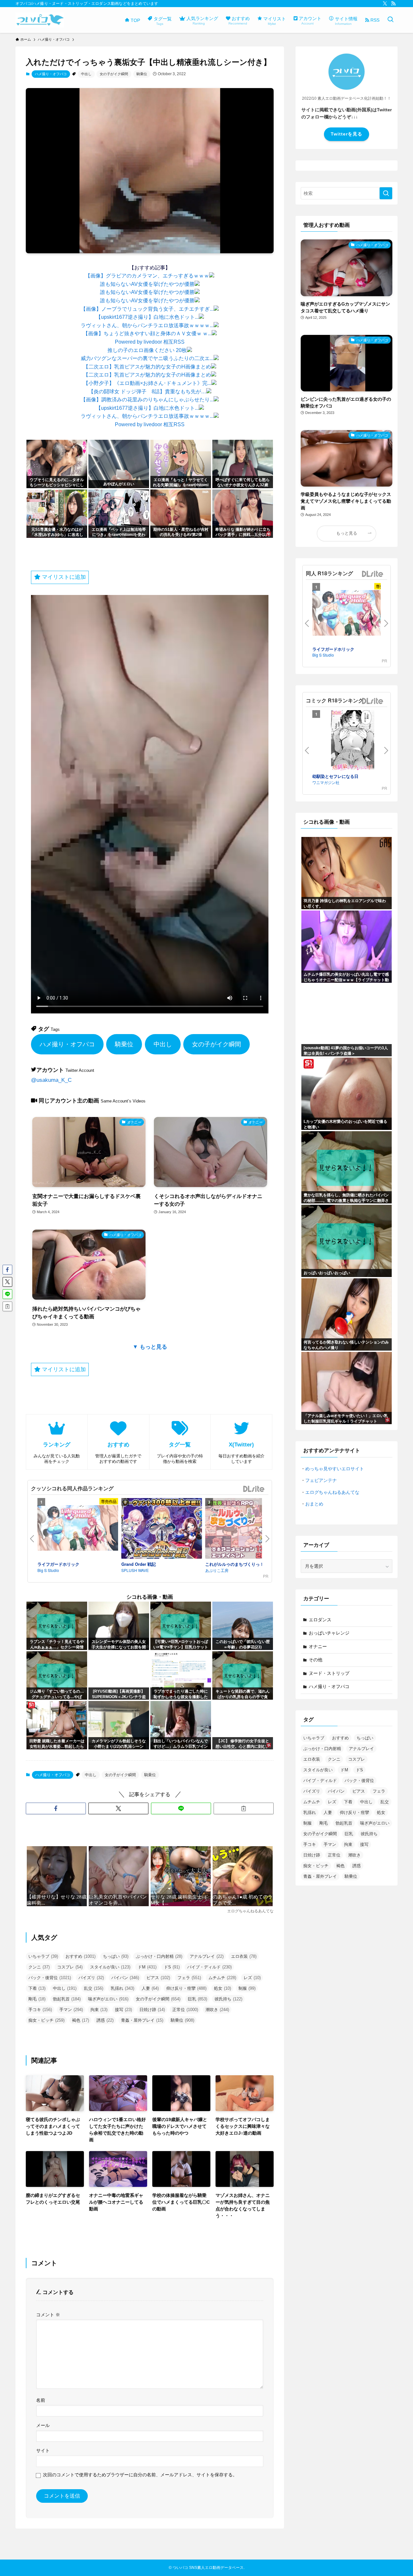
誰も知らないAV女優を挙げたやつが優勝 (147, 284)
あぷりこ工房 (217, 1570)
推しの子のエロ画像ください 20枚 (147, 350)
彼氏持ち (228, 1999)
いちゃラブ (43, 1956)
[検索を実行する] (386, 193)
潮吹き (217, 2010)
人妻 (150, 1988)
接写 (123, 2010)
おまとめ (314, 1504)
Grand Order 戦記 (139, 1564)
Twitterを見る (347, 134)
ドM (147, 1967)
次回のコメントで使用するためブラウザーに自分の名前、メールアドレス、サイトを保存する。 (140, 2475)
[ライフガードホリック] (78, 1529)
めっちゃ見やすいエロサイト (335, 1469)
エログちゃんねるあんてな (332, 1492)
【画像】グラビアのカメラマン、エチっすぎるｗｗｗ (147, 276)
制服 (247, 1988)
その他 (316, 1660)
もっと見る (347, 533)
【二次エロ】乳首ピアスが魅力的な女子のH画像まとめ (147, 367)
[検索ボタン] (390, 20)
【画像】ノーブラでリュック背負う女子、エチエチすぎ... (147, 309)
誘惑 (105, 2020)
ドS (172, 1967)
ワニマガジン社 (326, 782)
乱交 (94, 1988)
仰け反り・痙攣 (186, 1988)
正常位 (185, 2010)
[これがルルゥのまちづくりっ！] (246, 1529)
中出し (86, 74)
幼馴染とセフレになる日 (335, 776)
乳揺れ (122, 1988)
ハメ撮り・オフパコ (51, 74)
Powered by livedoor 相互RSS (150, 342)
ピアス (158, 1978)
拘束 (99, 2010)
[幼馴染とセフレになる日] (353, 742)
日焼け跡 (152, 2010)
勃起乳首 (67, 1999)
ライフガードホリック (58, 1564)
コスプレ (70, 1967)
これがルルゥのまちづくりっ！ (235, 1564)
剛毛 (37, 1999)
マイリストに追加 (63, 577)
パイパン (125, 1978)
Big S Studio (48, 1570)
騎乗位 (142, 74)
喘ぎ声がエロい (108, 1999)
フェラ (189, 1978)
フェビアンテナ (321, 1480)
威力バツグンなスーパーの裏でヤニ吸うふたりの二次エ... (147, 358)
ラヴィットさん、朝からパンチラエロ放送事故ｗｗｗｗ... (147, 325)
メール (43, 2425)
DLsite (254, 1489)
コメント (48, 2315)
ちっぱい (116, 1956)
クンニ (39, 1967)
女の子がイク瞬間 (114, 74)
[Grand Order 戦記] (162, 1529)
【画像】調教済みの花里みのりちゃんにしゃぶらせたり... (147, 400)
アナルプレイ (207, 1956)
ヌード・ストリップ (329, 1673)
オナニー (318, 1646)
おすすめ (81, 1956)
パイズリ (91, 1978)
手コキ (40, 2010)
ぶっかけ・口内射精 (159, 1956)
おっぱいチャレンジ (329, 1633)
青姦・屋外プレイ (142, 2020)
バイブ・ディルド (209, 1967)
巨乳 (197, 1999)
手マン (71, 2010)
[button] (56, 1808)
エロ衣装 (244, 1956)
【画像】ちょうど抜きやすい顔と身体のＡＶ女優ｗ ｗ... (147, 333)
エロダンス (320, 1620)
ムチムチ (222, 1978)
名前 (41, 2400)
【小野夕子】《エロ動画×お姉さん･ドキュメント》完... (147, 383)
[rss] (393, 4)
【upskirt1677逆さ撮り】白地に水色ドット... (147, 317)
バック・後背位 (50, 1978)
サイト (43, 2450)
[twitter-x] (385, 4)
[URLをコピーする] (244, 1808)
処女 (222, 1988)
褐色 (81, 2020)
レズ (252, 1978)
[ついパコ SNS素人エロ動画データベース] (40, 20)
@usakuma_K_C (51, 1080)
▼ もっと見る (150, 1347)
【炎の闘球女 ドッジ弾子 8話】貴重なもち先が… (147, 392)
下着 (37, 1988)
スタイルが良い (110, 1967)
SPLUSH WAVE (135, 1570)
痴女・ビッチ (46, 2020)
